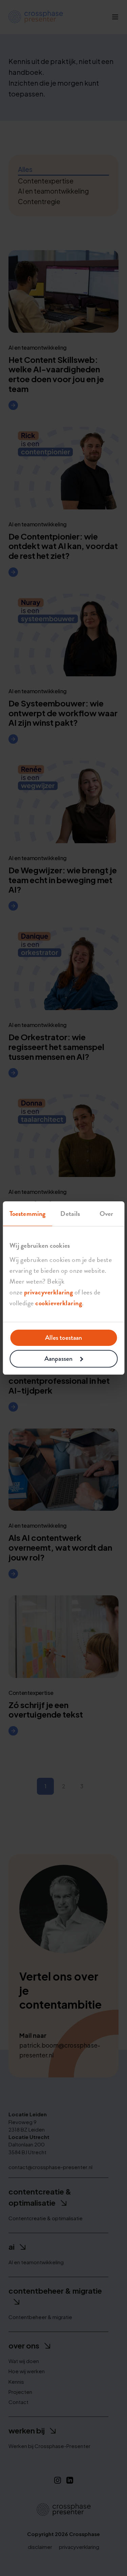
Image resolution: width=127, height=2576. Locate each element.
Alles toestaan (63, 1338)
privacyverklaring (49, 1292)
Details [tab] (70, 1214)
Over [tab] (106, 1214)
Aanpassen (58, 1359)
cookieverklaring (59, 1303)
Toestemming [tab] (27, 1214)
